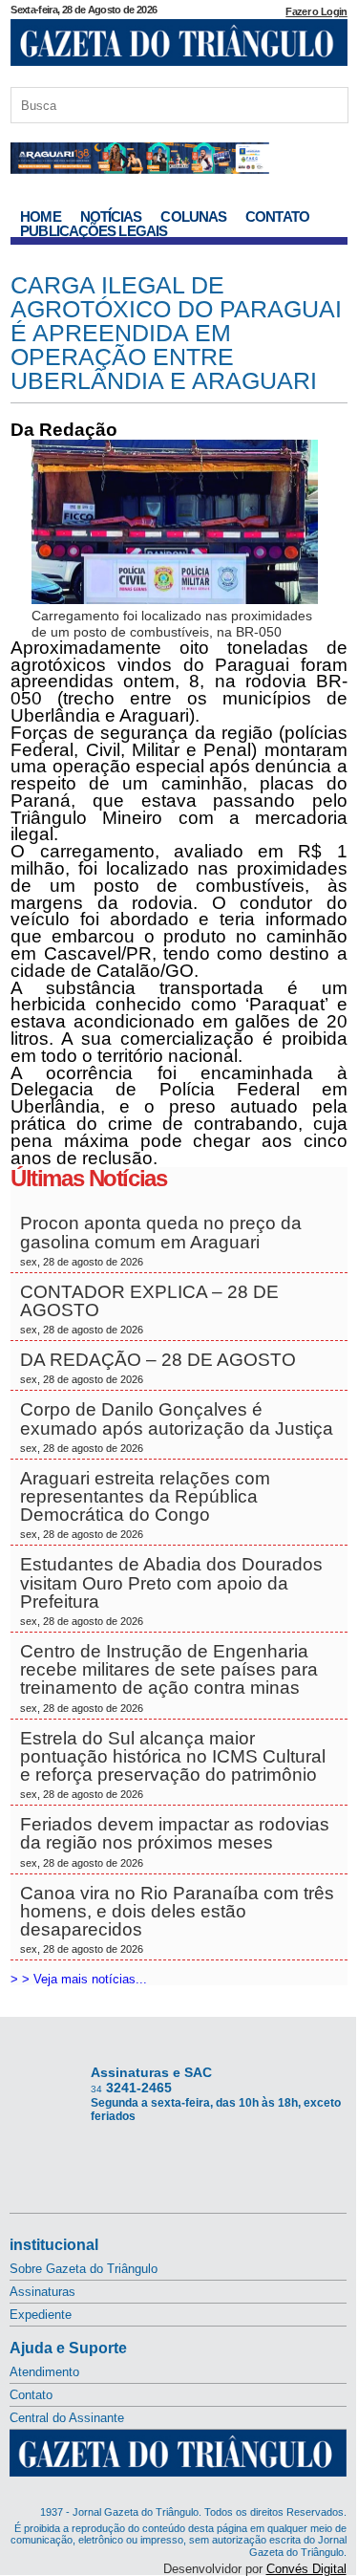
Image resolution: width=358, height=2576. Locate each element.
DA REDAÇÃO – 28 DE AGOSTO (158, 1367)
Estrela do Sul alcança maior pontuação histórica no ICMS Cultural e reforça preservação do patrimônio (173, 1764)
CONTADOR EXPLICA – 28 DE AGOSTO (149, 1309)
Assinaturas (42, 2292)
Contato (277, 216)
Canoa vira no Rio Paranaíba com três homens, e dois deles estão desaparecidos (177, 1919)
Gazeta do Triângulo (179, 47)
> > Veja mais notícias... (79, 1979)
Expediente (41, 2315)
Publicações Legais (94, 231)
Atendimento (44, 2372)
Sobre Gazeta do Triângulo (84, 2269)
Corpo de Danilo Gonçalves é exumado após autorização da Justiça (177, 1426)
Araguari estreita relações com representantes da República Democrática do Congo (145, 1504)
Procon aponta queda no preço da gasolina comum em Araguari (161, 1240)
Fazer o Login (316, 11)
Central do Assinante (67, 2418)
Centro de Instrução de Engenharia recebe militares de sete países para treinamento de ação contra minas (169, 1678)
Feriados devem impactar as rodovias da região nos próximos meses (175, 1841)
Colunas (193, 216)
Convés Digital (306, 2569)
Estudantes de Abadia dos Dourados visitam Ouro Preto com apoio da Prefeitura (171, 1591)
